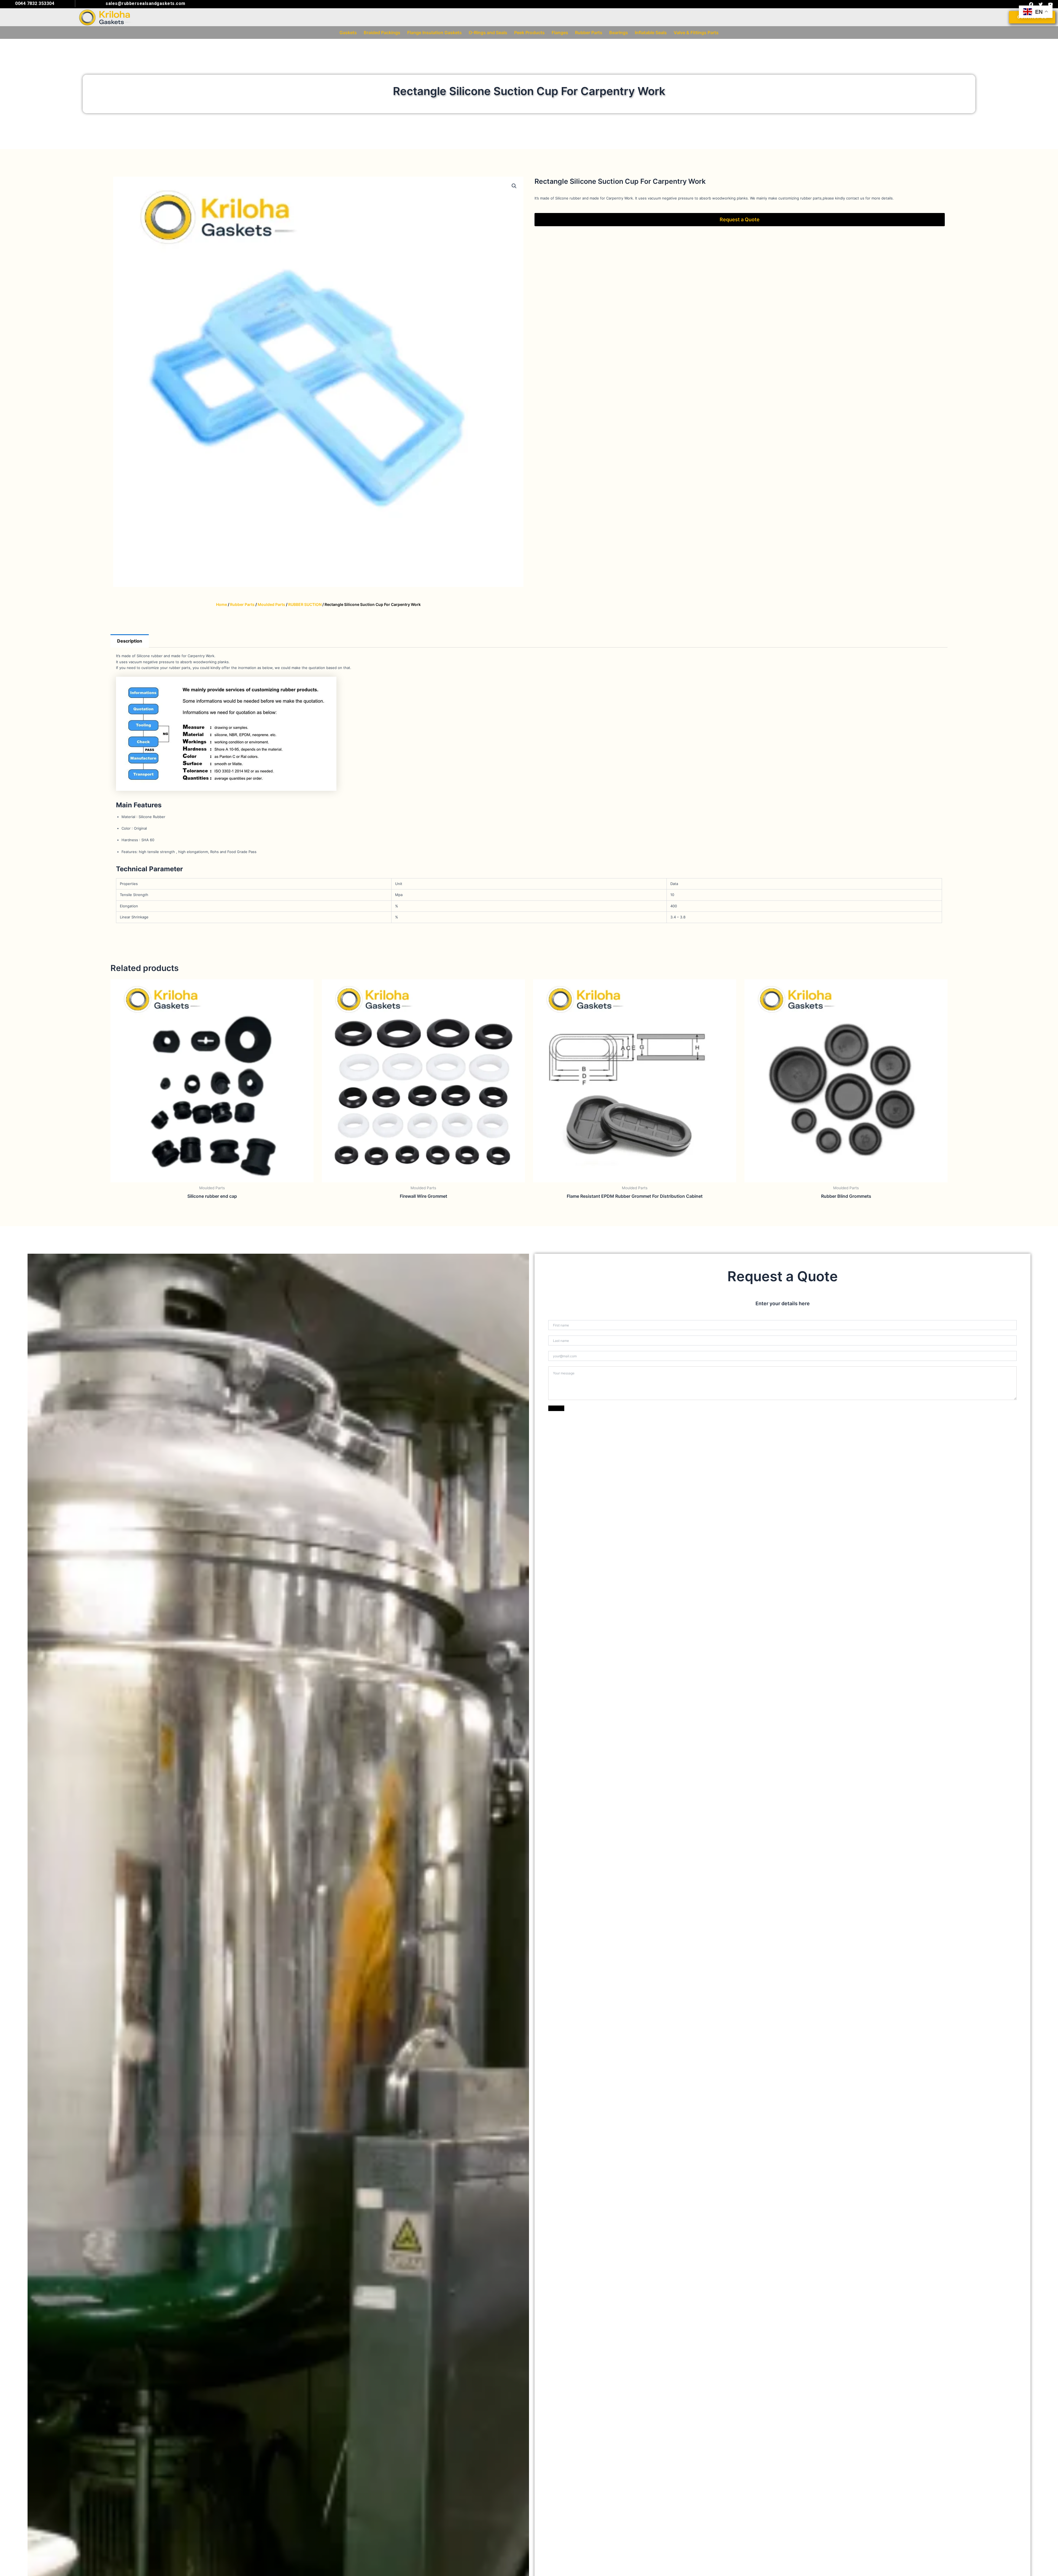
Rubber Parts (242, 604)
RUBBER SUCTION (305, 604)
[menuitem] (348, 33)
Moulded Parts (271, 604)
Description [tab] (130, 641)
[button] (514, 186)
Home (222, 604)
